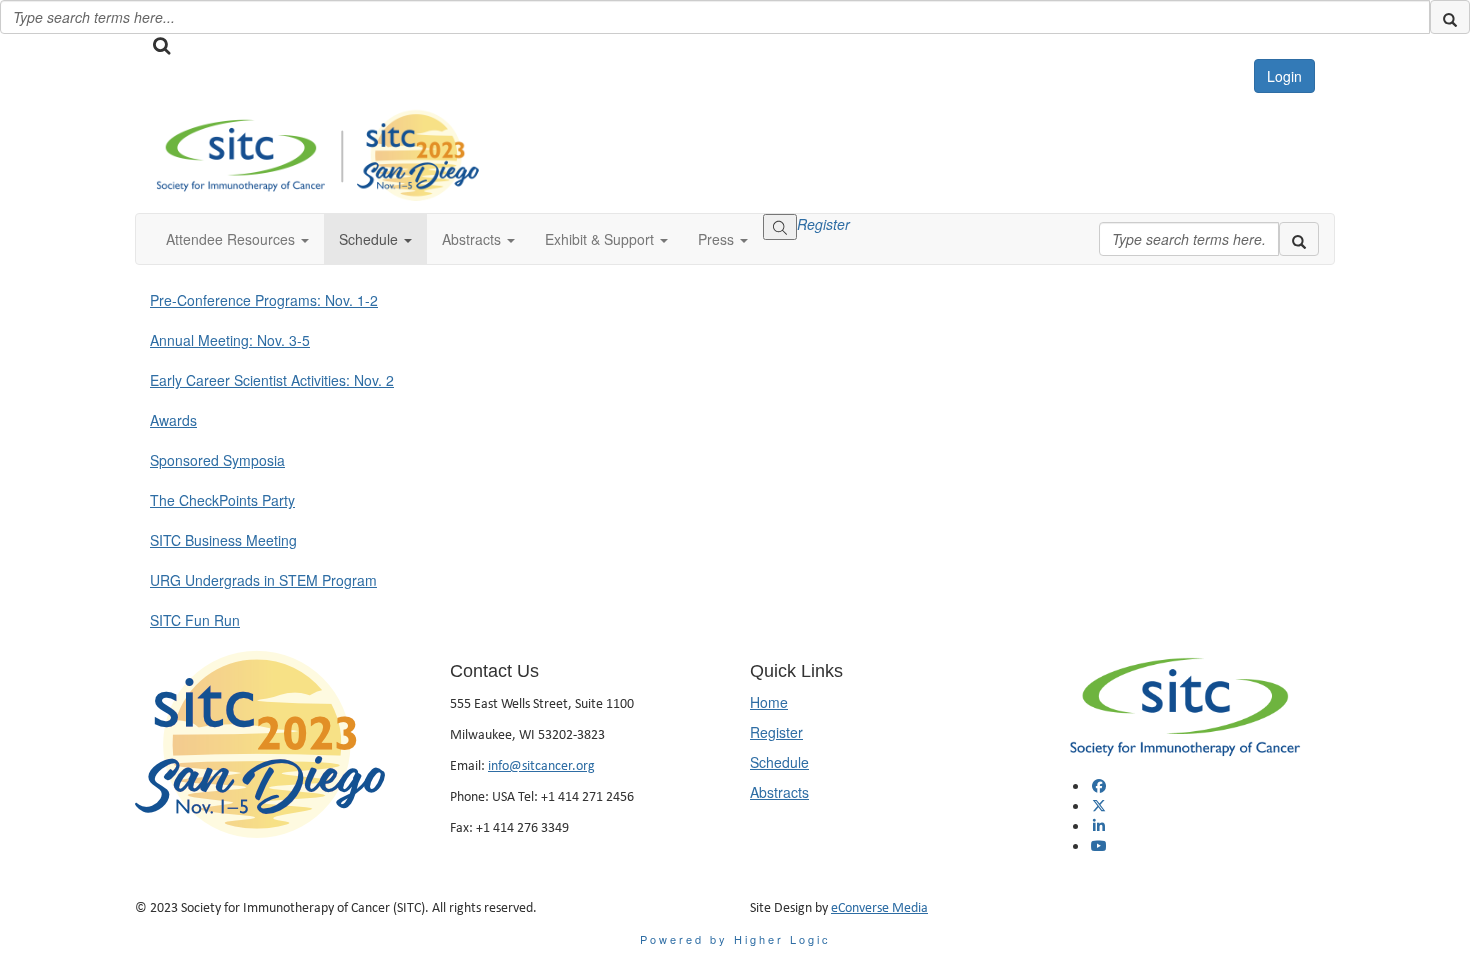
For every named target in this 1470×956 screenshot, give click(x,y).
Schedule (779, 762)
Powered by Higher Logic (735, 939)
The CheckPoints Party (222, 500)
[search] (1450, 17)
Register (823, 224)
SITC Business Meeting (223, 540)
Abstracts (779, 792)
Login (1284, 76)
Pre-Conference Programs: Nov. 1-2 (264, 300)
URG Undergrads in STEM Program (263, 580)
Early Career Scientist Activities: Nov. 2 (272, 380)
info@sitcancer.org (541, 765)
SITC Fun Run (195, 620)
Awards (173, 420)
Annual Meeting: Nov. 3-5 (230, 340)
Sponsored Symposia (217, 460)
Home (769, 702)
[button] (237, 239)
